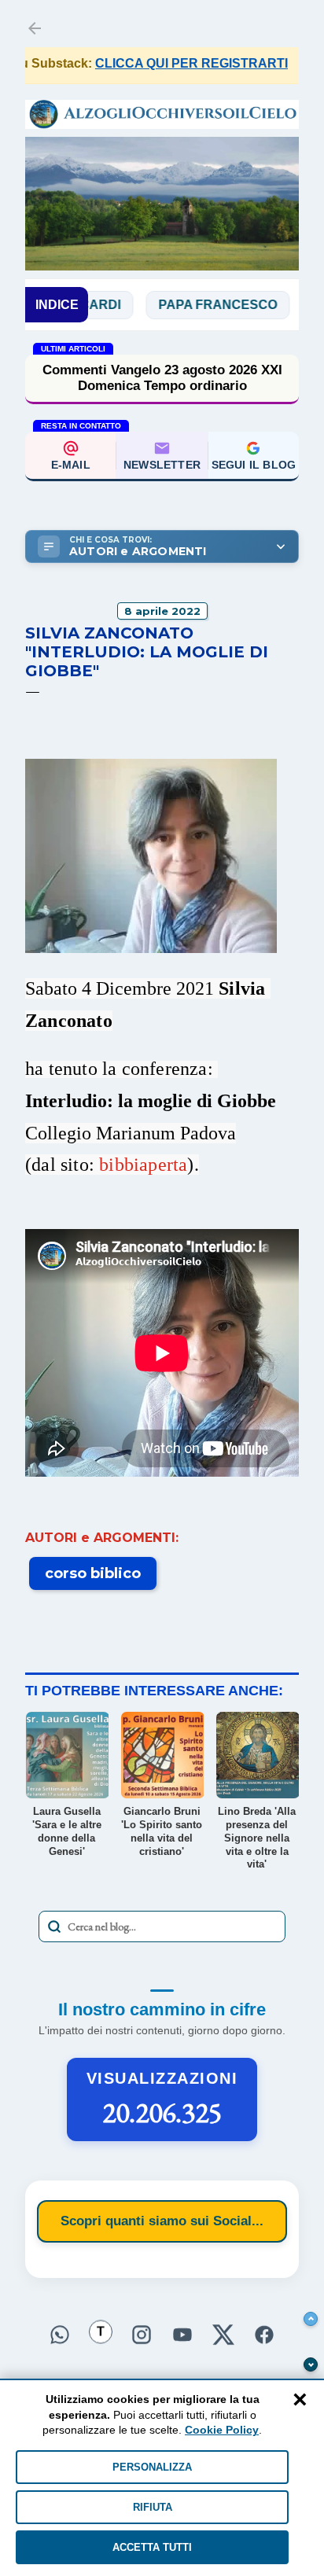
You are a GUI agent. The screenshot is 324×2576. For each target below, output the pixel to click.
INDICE (57, 305)
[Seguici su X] (223, 2335)
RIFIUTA (153, 2507)
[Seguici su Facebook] (264, 2335)
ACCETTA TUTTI (152, 2547)
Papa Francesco (188, 305)
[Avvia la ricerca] (54, 1926)
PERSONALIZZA (152, 2467)
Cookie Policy (222, 2430)
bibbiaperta (143, 1165)
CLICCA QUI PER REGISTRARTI (166, 63)
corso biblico (93, 1573)
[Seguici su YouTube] (182, 2335)
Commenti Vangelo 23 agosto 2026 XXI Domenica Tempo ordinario (162, 378)
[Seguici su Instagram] (142, 2335)
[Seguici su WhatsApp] (60, 2335)
